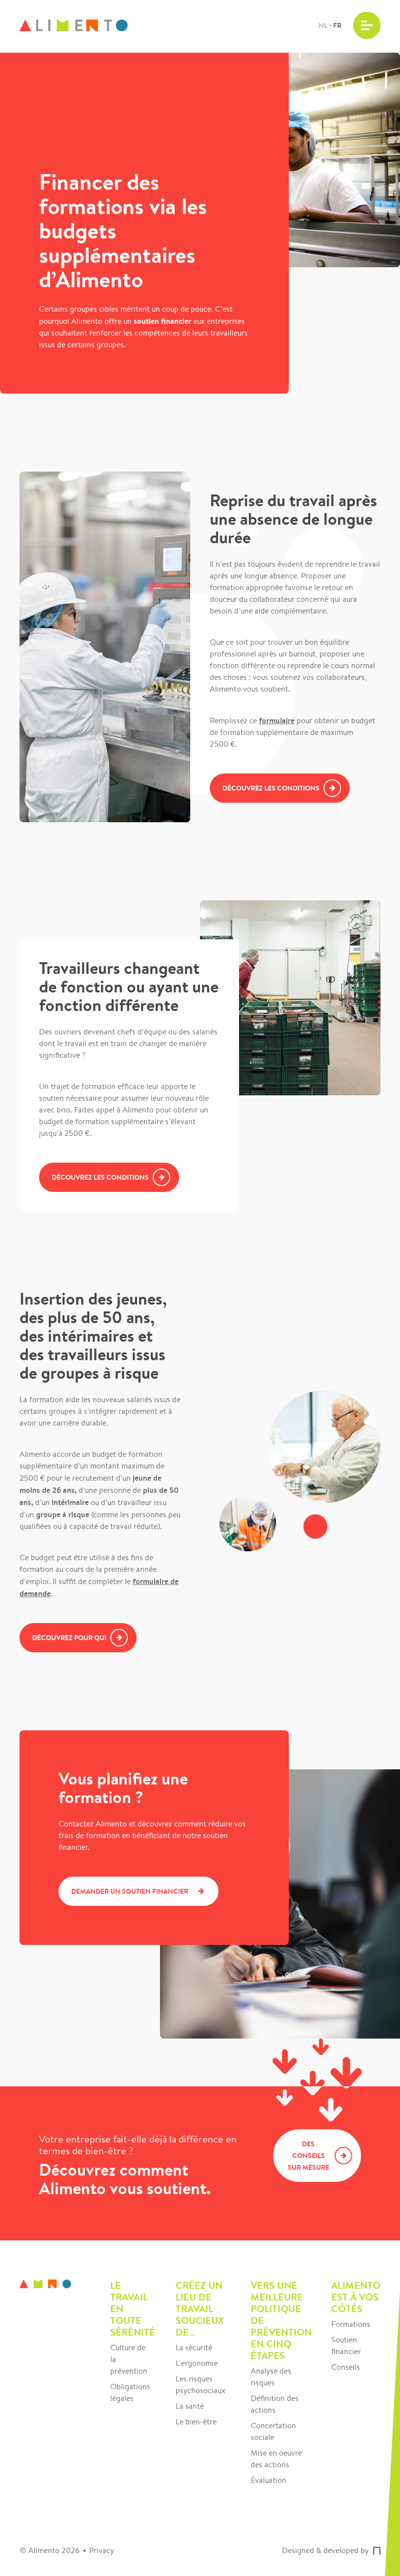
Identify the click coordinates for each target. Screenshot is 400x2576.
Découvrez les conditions (271, 788)
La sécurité (194, 2348)
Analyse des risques (271, 2377)
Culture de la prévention (129, 2359)
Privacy (102, 2550)
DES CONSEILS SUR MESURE (309, 2156)
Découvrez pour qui (69, 1638)
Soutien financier (346, 2346)
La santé (190, 2406)
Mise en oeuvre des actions (276, 2459)
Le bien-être (196, 2422)
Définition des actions (275, 2404)
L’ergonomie (197, 2363)
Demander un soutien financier (130, 1891)
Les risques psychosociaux (200, 2385)
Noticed (377, 2551)
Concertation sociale (273, 2431)
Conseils (346, 2367)
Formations (351, 2324)
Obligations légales (130, 2392)
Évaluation (269, 2480)
